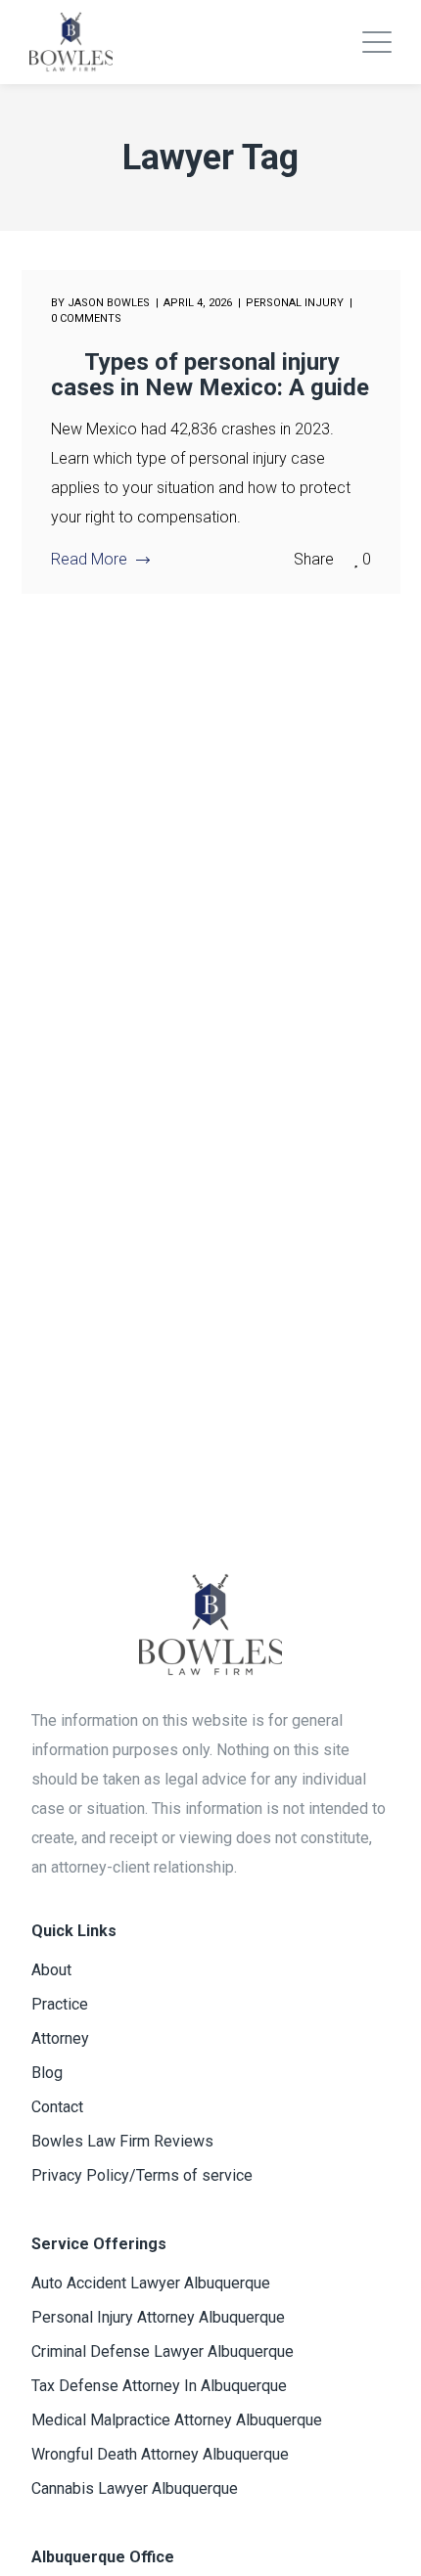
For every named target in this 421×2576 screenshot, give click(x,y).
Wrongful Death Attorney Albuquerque (160, 2454)
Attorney (60, 2038)
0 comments (86, 318)
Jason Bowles (109, 303)
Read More (89, 559)
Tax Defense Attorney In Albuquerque (159, 2386)
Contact (57, 2107)
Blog (47, 2073)
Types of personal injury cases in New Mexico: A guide (210, 375)
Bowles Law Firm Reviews (122, 2141)
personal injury (295, 303)
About (51, 1970)
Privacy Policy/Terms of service (142, 2175)
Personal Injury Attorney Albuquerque (158, 2317)
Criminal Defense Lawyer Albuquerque (163, 2351)
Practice (60, 2004)
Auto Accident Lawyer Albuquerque (151, 2283)
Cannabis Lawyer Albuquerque (135, 2488)
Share (314, 559)
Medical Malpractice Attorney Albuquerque (177, 2420)
